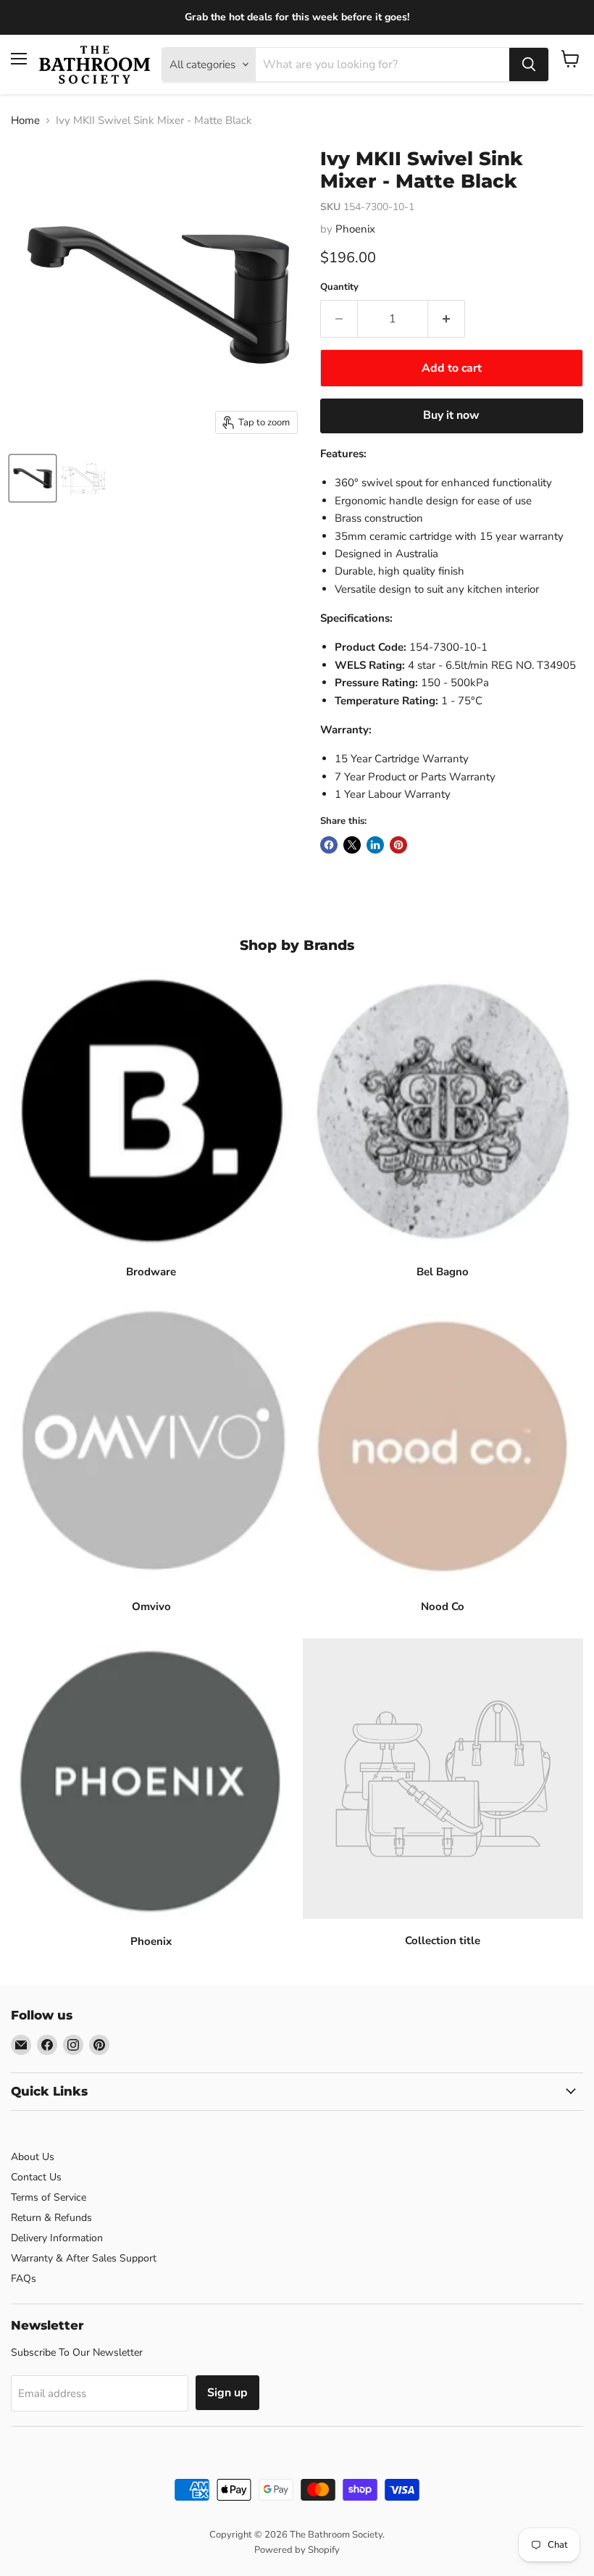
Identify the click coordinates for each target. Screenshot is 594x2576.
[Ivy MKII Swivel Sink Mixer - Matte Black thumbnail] (33, 478)
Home (25, 121)
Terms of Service (49, 2197)
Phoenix (355, 229)
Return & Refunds (51, 2218)
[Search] (529, 64)
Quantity (339, 287)
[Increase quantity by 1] (447, 319)
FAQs (24, 2279)
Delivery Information (57, 2238)
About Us (33, 2157)
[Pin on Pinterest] (398, 845)
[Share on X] (352, 845)
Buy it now (451, 415)
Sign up (227, 2393)
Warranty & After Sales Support (84, 2258)
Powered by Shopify (297, 2550)
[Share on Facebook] (329, 845)
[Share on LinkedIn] (375, 845)
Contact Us (36, 2177)
